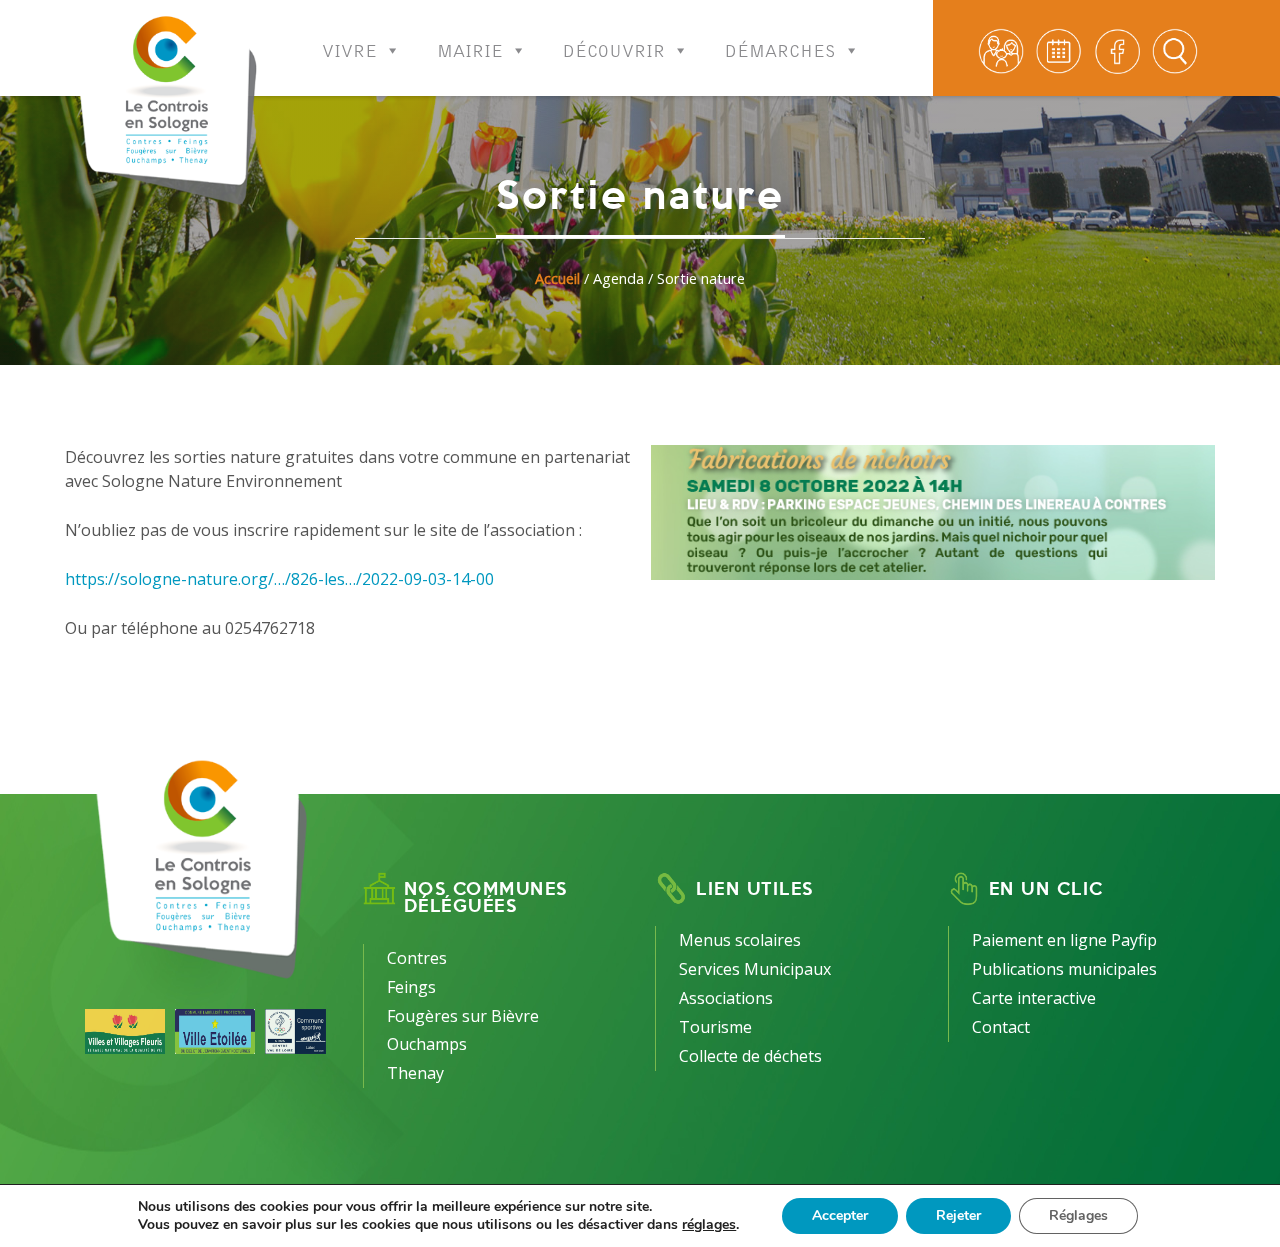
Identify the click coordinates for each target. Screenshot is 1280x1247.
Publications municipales (1064, 969)
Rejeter (958, 1215)
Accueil (557, 278)
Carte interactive (1034, 998)
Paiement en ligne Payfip (1064, 940)
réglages (709, 1225)
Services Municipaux (755, 969)
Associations (726, 998)
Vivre (349, 45)
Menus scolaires (740, 940)
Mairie (470, 45)
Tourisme (715, 1027)
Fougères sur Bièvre (463, 1016)
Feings (411, 987)
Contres (417, 958)
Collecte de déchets (750, 1056)
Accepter (840, 1215)
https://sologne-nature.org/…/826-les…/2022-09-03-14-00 (279, 579)
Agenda (618, 278)
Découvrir (614, 45)
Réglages (1078, 1215)
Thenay (415, 1073)
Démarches (780, 45)
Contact (1001, 1027)
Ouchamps (427, 1044)
